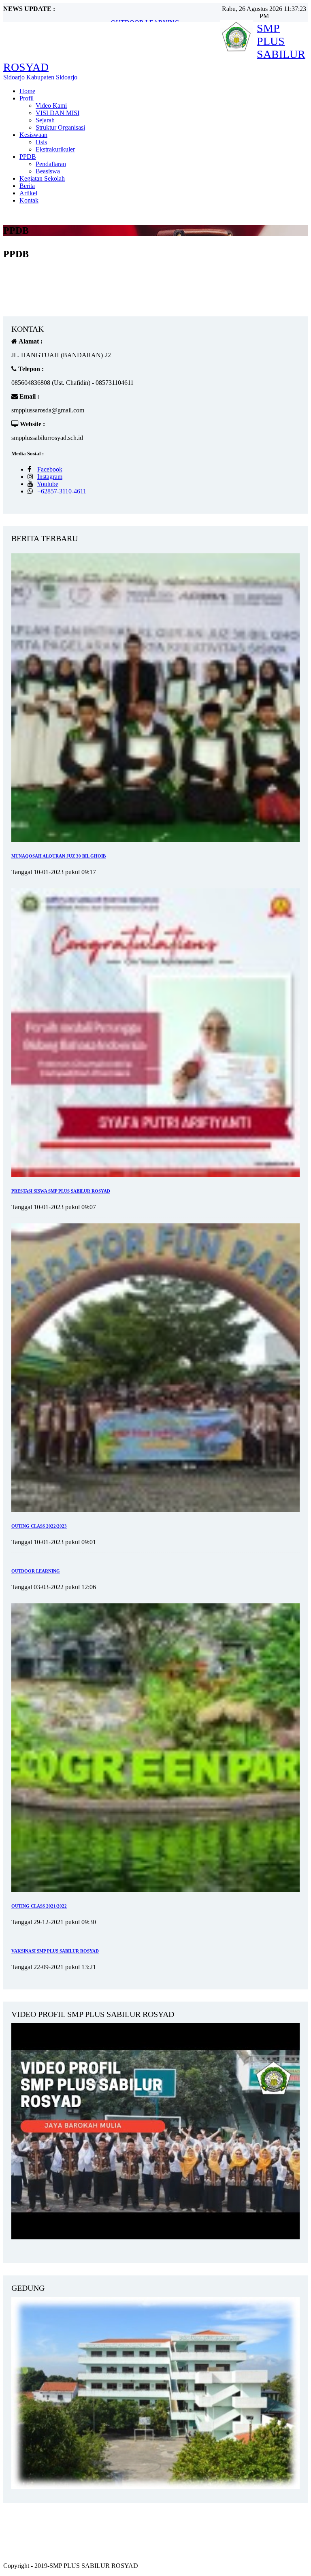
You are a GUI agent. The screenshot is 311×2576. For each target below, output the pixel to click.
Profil (27, 98)
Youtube (48, 484)
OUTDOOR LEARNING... (148, 15)
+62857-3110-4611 (62, 491)
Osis (41, 142)
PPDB (28, 157)
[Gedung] (155, 2487)
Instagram (50, 477)
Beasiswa (48, 171)
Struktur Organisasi (60, 127)
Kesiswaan (33, 135)
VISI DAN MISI (58, 113)
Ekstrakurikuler (55, 149)
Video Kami (51, 106)
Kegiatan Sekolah (42, 178)
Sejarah (45, 120)
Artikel (28, 193)
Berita (27, 186)
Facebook (50, 469)
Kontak (29, 200)
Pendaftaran (51, 164)
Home (27, 91)
